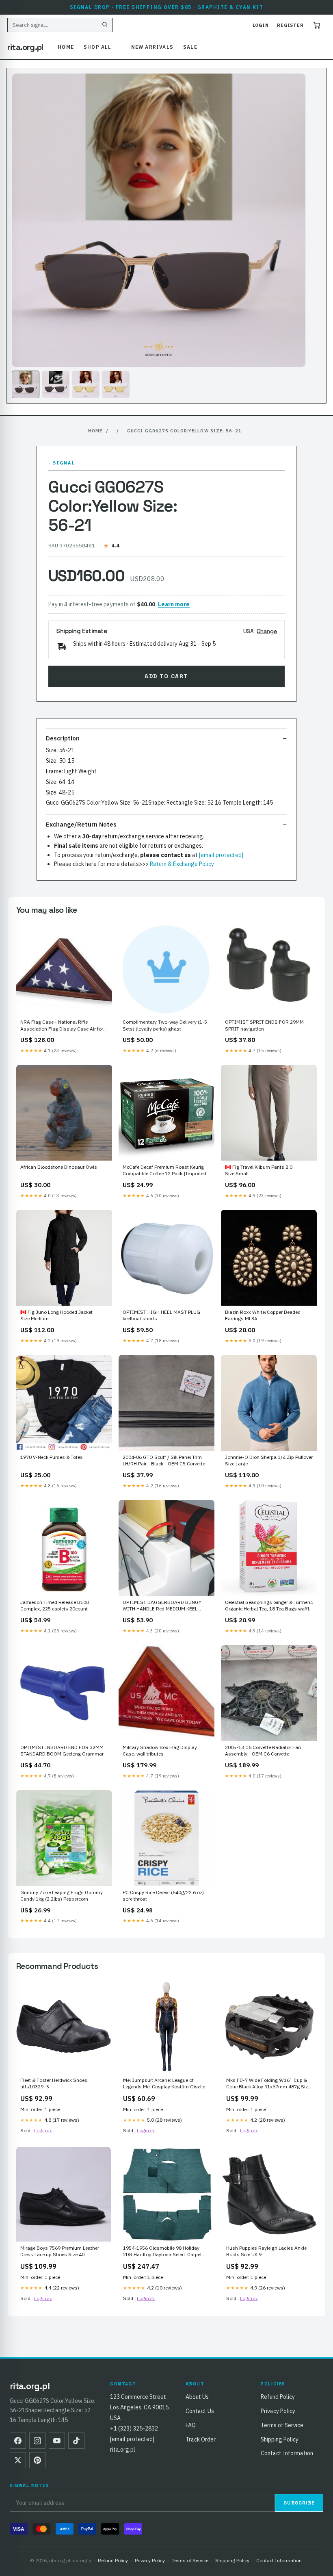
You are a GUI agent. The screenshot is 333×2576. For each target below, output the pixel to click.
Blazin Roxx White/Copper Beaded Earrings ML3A (263, 1315)
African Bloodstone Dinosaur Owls (59, 1167)
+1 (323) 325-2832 (134, 2428)
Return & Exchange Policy (182, 864)
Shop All (98, 47)
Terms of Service (282, 2425)
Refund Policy (278, 2397)
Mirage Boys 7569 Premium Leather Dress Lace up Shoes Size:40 (60, 2251)
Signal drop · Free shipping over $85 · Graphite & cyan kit (167, 7)
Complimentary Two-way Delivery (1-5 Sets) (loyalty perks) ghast (165, 1025)
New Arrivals (152, 47)
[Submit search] (105, 25)
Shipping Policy (280, 2439)
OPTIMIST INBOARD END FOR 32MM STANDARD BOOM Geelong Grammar (62, 1750)
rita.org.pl (25, 47)
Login (261, 25)
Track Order (201, 2439)
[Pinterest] (37, 2460)
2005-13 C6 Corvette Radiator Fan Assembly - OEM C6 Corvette (263, 1750)
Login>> (43, 2130)
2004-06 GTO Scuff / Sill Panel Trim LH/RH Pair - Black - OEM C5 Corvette (164, 1460)
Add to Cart (166, 676)
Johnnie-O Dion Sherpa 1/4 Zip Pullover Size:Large (269, 1460)
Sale (190, 47)
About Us (197, 2397)
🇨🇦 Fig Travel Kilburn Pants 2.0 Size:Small (259, 1170)
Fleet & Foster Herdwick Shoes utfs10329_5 (54, 2083)
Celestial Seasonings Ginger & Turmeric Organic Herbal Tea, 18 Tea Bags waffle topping (269, 1606)
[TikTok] (76, 2441)
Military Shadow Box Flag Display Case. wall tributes (160, 1750)
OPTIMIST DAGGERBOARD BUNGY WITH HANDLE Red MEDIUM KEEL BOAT (162, 1606)
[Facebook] (18, 2441)
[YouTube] (57, 2441)
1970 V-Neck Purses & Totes (52, 1457)
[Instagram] (37, 2441)
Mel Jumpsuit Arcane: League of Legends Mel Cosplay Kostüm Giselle (164, 2083)
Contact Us (200, 2411)
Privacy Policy (278, 2411)
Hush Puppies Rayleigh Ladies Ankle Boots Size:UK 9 (266, 2251)
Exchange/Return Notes (81, 824)
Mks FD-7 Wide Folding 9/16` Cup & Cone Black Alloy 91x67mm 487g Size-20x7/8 (269, 2084)
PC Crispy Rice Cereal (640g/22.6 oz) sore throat (163, 1896)
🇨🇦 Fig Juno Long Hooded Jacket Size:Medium (56, 1315)
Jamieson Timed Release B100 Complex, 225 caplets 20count (55, 1605)
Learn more (174, 604)
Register (290, 25)
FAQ (191, 2425)
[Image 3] (86, 384)
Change (267, 631)
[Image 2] (56, 384)
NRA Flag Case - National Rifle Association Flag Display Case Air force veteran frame (64, 1026)
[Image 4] (116, 384)
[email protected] (221, 855)
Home (66, 47)
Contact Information (287, 2453)
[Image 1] (26, 384)
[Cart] (317, 25)
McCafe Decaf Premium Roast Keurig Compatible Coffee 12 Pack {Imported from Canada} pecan (164, 1171)
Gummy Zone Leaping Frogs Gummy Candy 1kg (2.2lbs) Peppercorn (62, 1896)
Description (63, 738)
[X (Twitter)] (18, 2460)
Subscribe (299, 2503)
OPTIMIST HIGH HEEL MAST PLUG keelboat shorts (161, 1315)
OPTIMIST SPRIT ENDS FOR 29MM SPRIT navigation (264, 1025)
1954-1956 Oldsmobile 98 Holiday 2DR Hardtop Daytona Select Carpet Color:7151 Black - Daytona (162, 2252)
